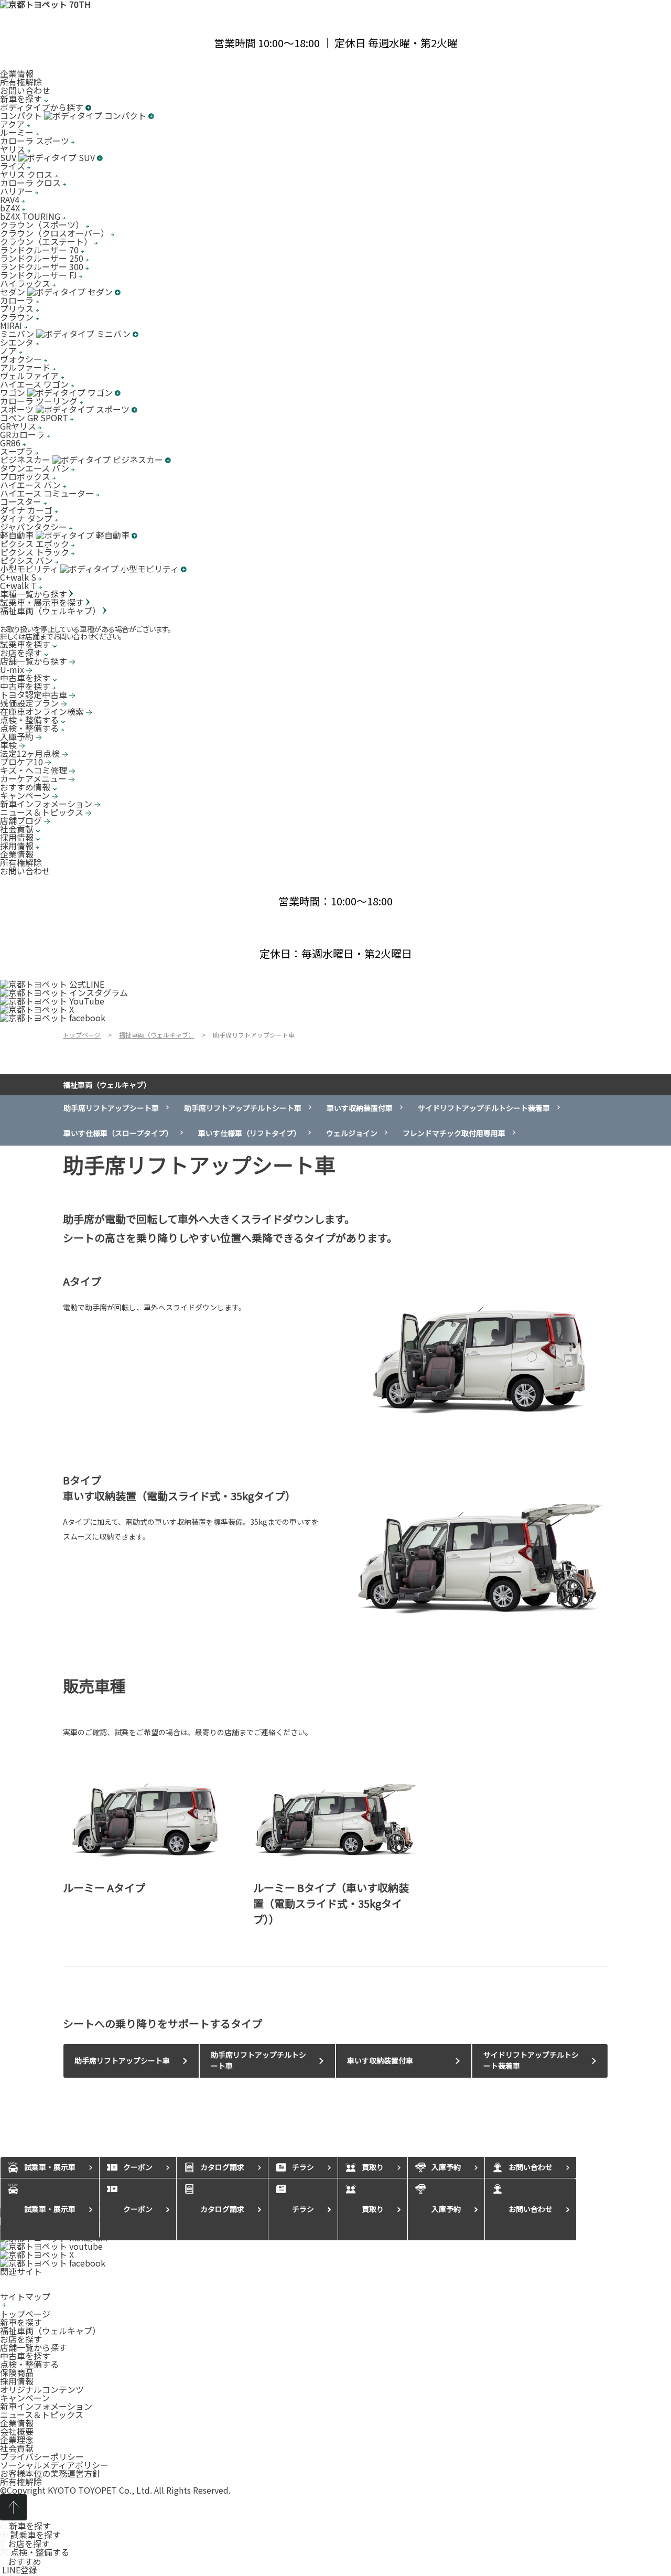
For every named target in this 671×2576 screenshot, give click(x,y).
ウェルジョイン (352, 1133)
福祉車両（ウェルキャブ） (107, 1085)
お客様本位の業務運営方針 (50, 2473)
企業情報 (17, 73)
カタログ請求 (222, 2209)
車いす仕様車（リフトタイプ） (250, 1133)
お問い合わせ (25, 90)
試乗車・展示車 (50, 2209)
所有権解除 (21, 82)
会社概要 (17, 2431)
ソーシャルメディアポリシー (54, 2465)
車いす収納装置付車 (360, 1108)
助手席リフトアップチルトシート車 (243, 1108)
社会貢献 (17, 2448)
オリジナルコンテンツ (42, 2389)
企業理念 (17, 2440)
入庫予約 (446, 2209)
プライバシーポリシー (42, 2456)
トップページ (25, 2314)
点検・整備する (29, 2364)
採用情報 (17, 2381)
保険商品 (17, 2372)
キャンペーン (25, 2398)
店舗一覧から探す (34, 2347)
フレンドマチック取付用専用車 (454, 1133)
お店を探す (21, 2339)
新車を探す (21, 2322)
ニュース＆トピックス (42, 2414)
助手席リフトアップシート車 (111, 1108)
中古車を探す (25, 2356)
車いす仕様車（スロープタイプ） (118, 1133)
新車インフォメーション (46, 2406)
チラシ (303, 2209)
